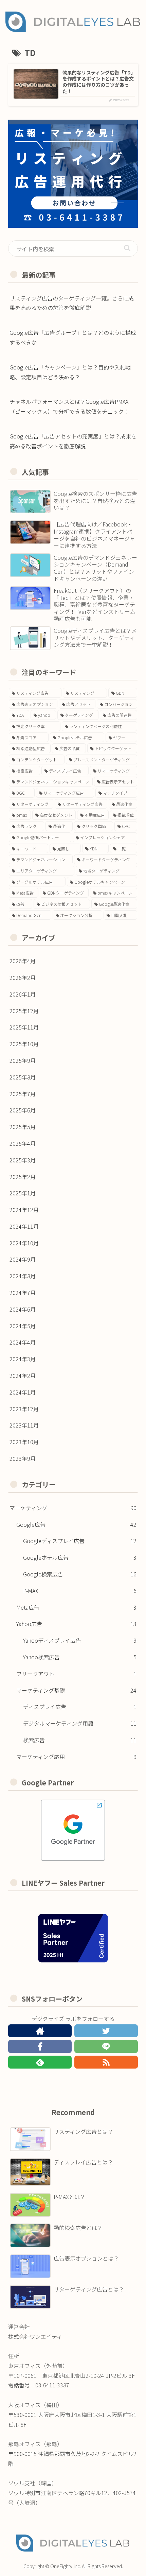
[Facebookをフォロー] (40, 2046)
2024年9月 (23, 1259)
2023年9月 (23, 1458)
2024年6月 (23, 1309)
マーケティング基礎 (76, 1690)
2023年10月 (24, 1442)
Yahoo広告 (76, 1624)
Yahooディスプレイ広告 (80, 1640)
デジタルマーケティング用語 (80, 1723)
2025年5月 (23, 1127)
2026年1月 (23, 994)
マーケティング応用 (76, 1757)
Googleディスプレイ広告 (80, 1541)
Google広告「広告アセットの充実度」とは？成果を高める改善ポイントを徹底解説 (73, 441)
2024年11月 (24, 1226)
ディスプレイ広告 (80, 1707)
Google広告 (76, 1524)
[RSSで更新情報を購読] (106, 2062)
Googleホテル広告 (80, 1557)
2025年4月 (23, 1143)
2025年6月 (23, 1110)
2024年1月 (23, 1392)
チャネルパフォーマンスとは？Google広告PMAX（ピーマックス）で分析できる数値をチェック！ (69, 406)
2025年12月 (24, 1011)
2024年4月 (23, 1342)
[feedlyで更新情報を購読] (40, 2062)
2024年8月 (23, 1276)
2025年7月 (23, 1094)
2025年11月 (24, 1027)
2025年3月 (23, 1160)
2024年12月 (24, 1210)
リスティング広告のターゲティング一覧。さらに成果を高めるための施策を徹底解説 (72, 303)
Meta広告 (76, 1607)
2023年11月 (24, 1425)
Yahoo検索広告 (80, 1657)
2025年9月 (23, 1060)
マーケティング (73, 1508)
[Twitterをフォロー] (106, 2031)
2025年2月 (23, 1177)
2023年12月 (24, 1409)
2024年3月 (23, 1359)
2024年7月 (23, 1293)
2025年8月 (23, 1077)
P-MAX (80, 1591)
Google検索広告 (80, 1574)
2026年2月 (23, 978)
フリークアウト (76, 1674)
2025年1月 (23, 1193)
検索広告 (80, 1740)
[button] (127, 248)
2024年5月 (23, 1326)
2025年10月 (24, 1044)
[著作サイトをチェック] (40, 2031)
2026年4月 (23, 961)
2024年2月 (23, 1376)
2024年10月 (24, 1243)
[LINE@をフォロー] (106, 2046)
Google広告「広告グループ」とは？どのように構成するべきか (73, 337)
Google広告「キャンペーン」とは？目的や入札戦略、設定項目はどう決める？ (70, 372)
